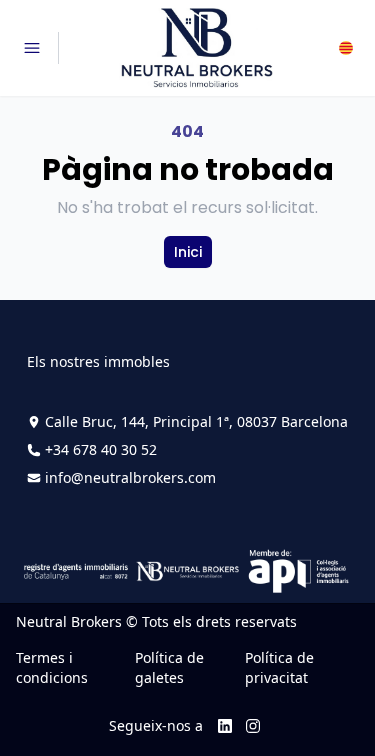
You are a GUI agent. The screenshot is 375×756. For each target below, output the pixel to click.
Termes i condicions (52, 667)
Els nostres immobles (98, 361)
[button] (346, 48)
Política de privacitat (279, 667)
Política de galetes (169, 667)
